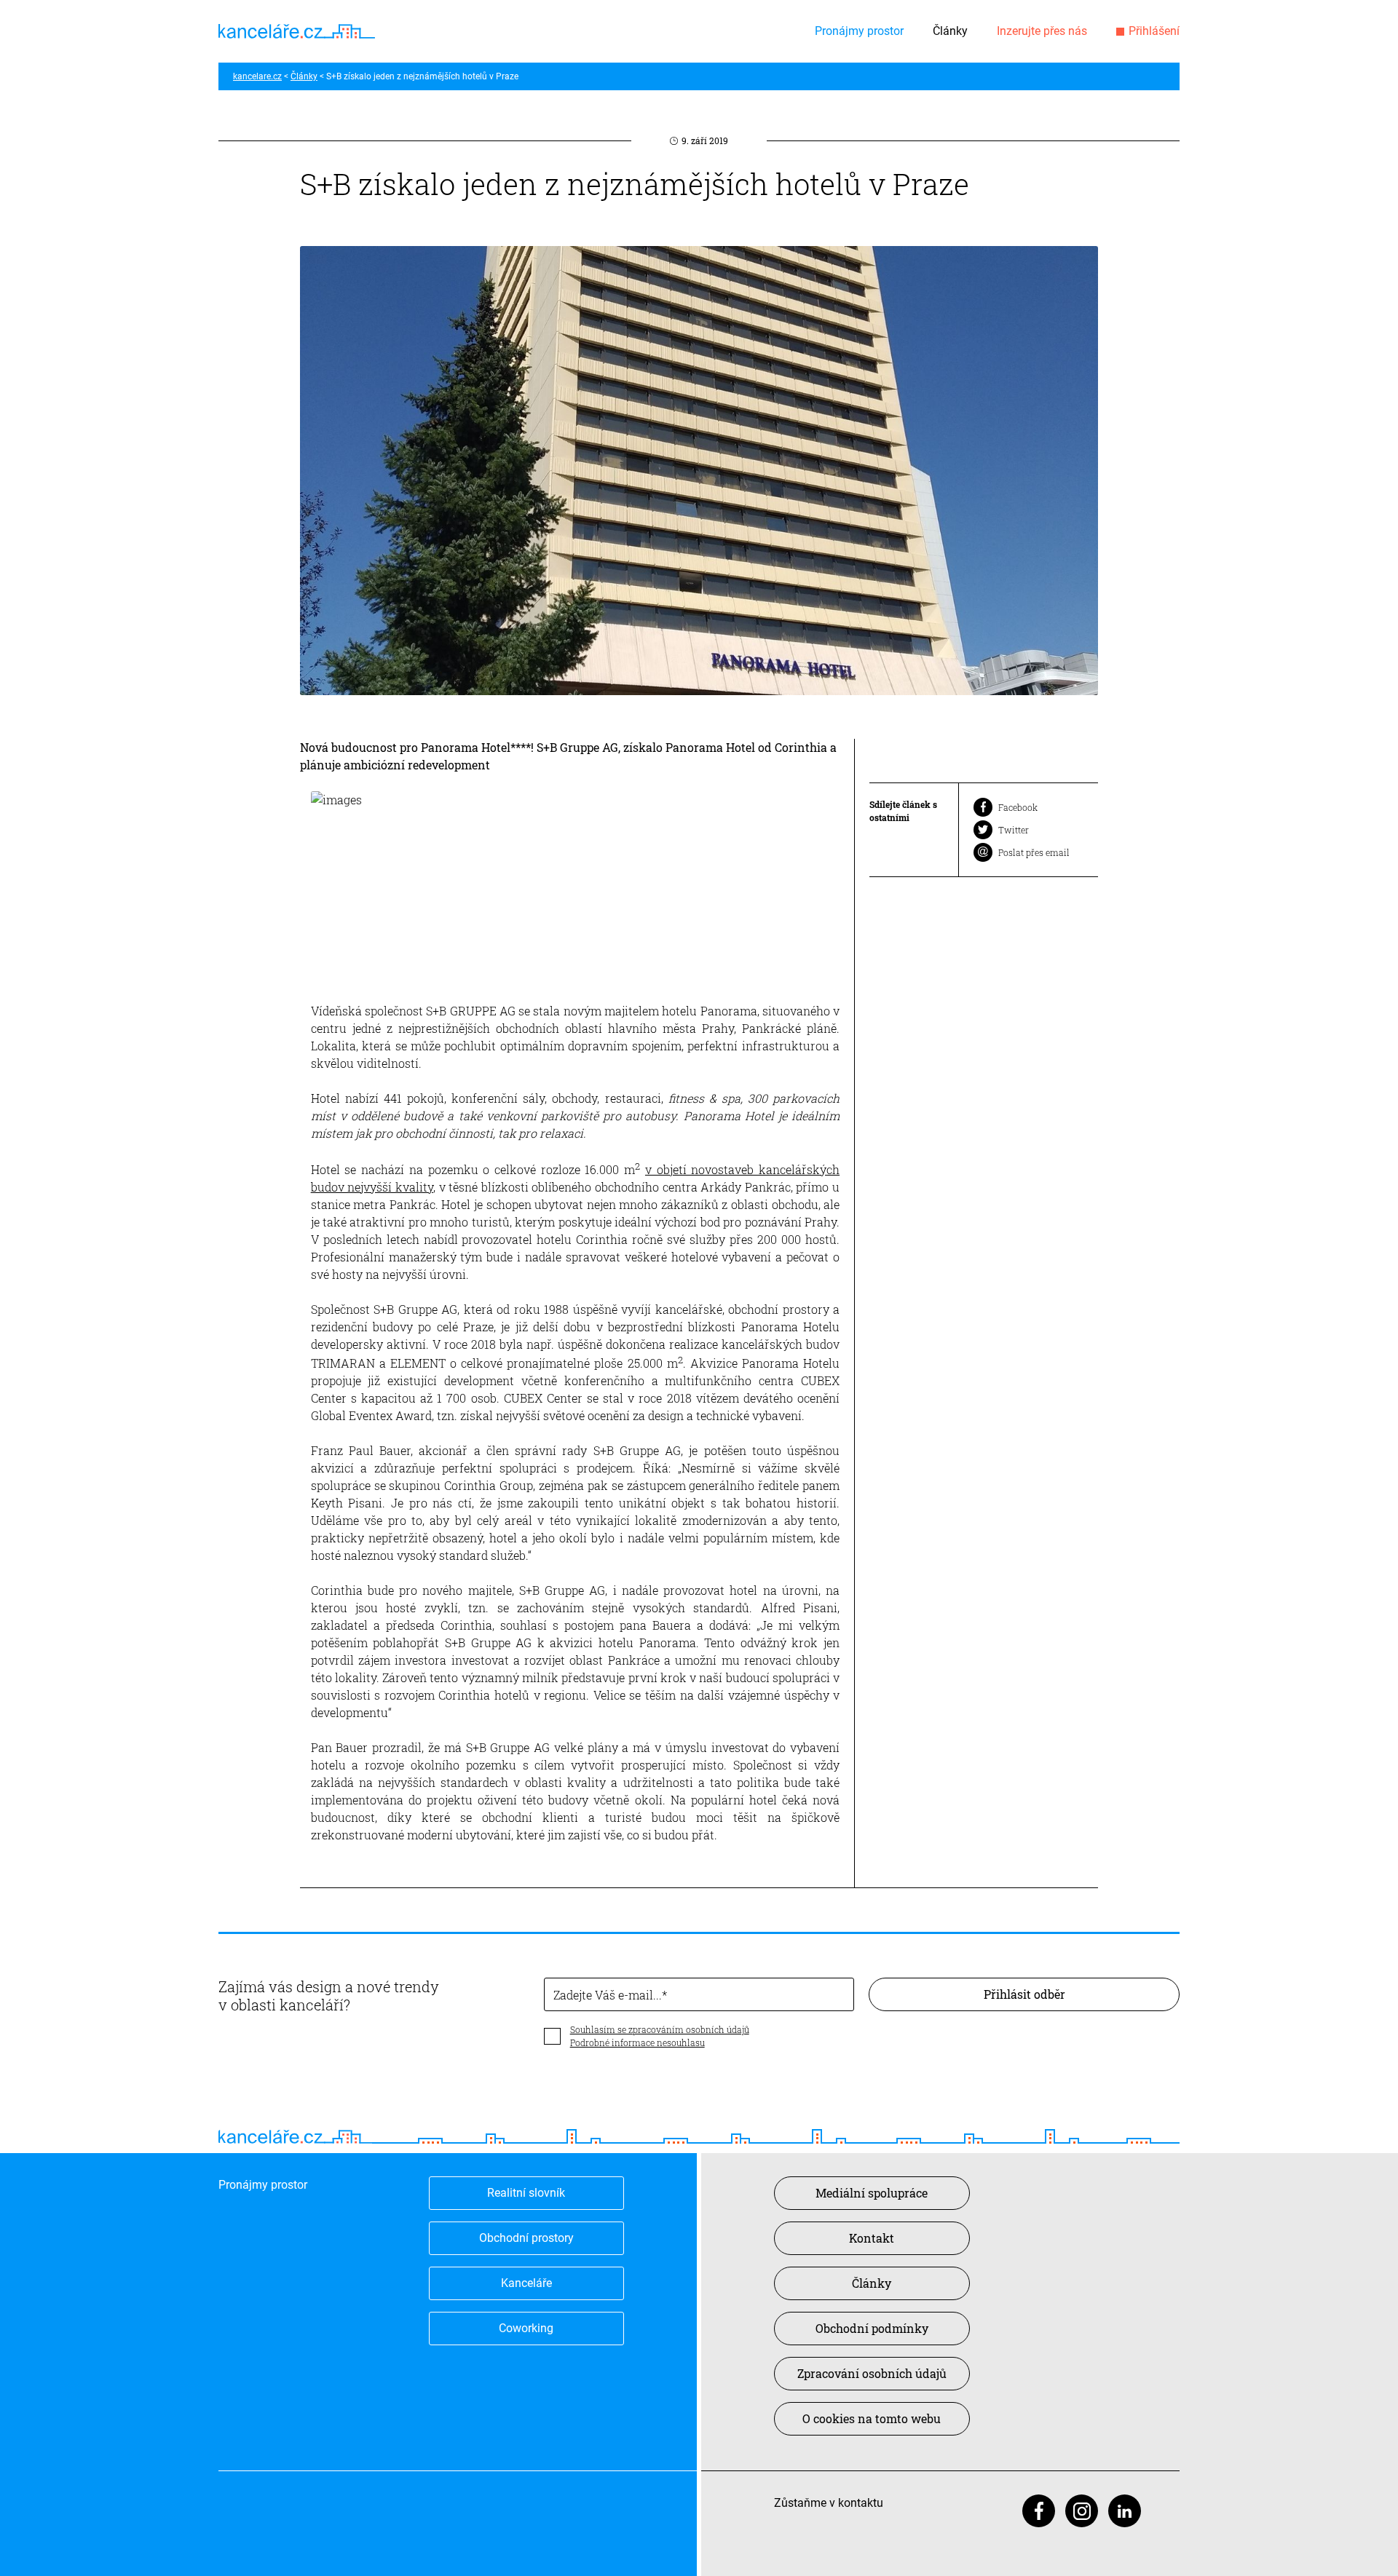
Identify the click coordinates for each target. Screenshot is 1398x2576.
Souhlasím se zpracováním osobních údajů (660, 2029)
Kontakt (872, 2238)
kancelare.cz (257, 76)
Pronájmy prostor (859, 31)
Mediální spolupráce (872, 2193)
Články (950, 31)
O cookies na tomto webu (872, 2418)
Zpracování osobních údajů (872, 2373)
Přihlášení (1154, 31)
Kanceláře (526, 2283)
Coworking (526, 2328)
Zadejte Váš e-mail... (608, 1995)
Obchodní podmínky (872, 2328)
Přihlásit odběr (1024, 1994)
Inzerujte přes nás (1042, 31)
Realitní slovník (526, 2193)
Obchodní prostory (526, 2238)
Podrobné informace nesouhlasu (637, 2042)
